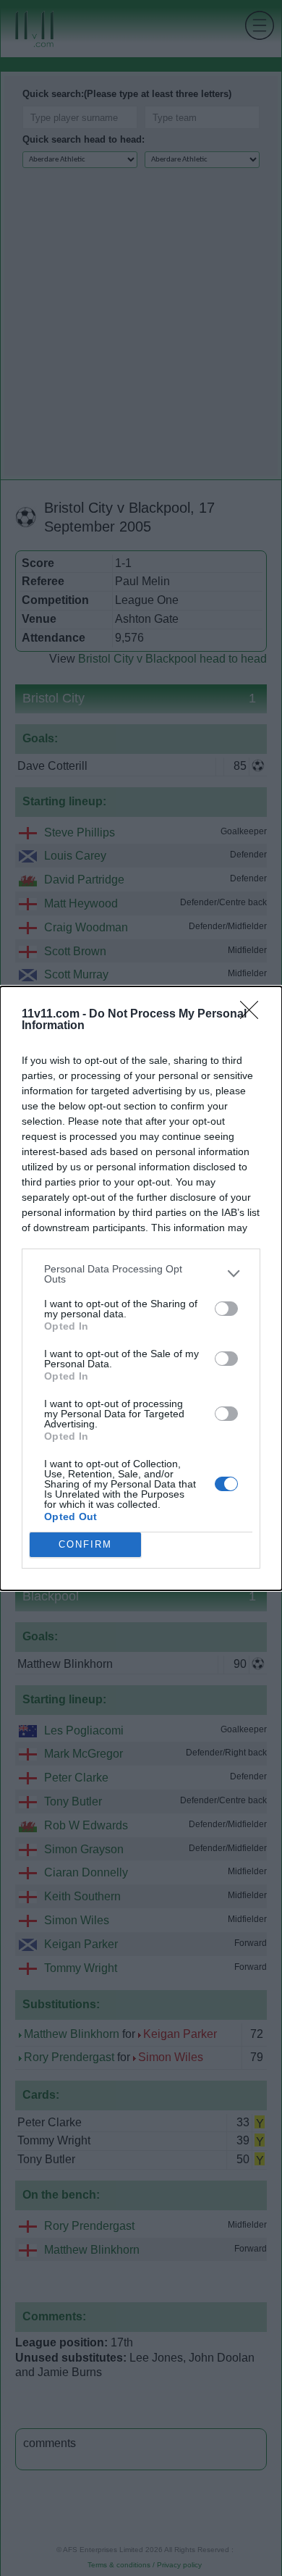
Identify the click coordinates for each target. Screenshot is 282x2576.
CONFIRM (85, 1544)
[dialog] (141, 1288)
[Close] (254, 1015)
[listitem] (141, 1274)
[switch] (226, 1309)
